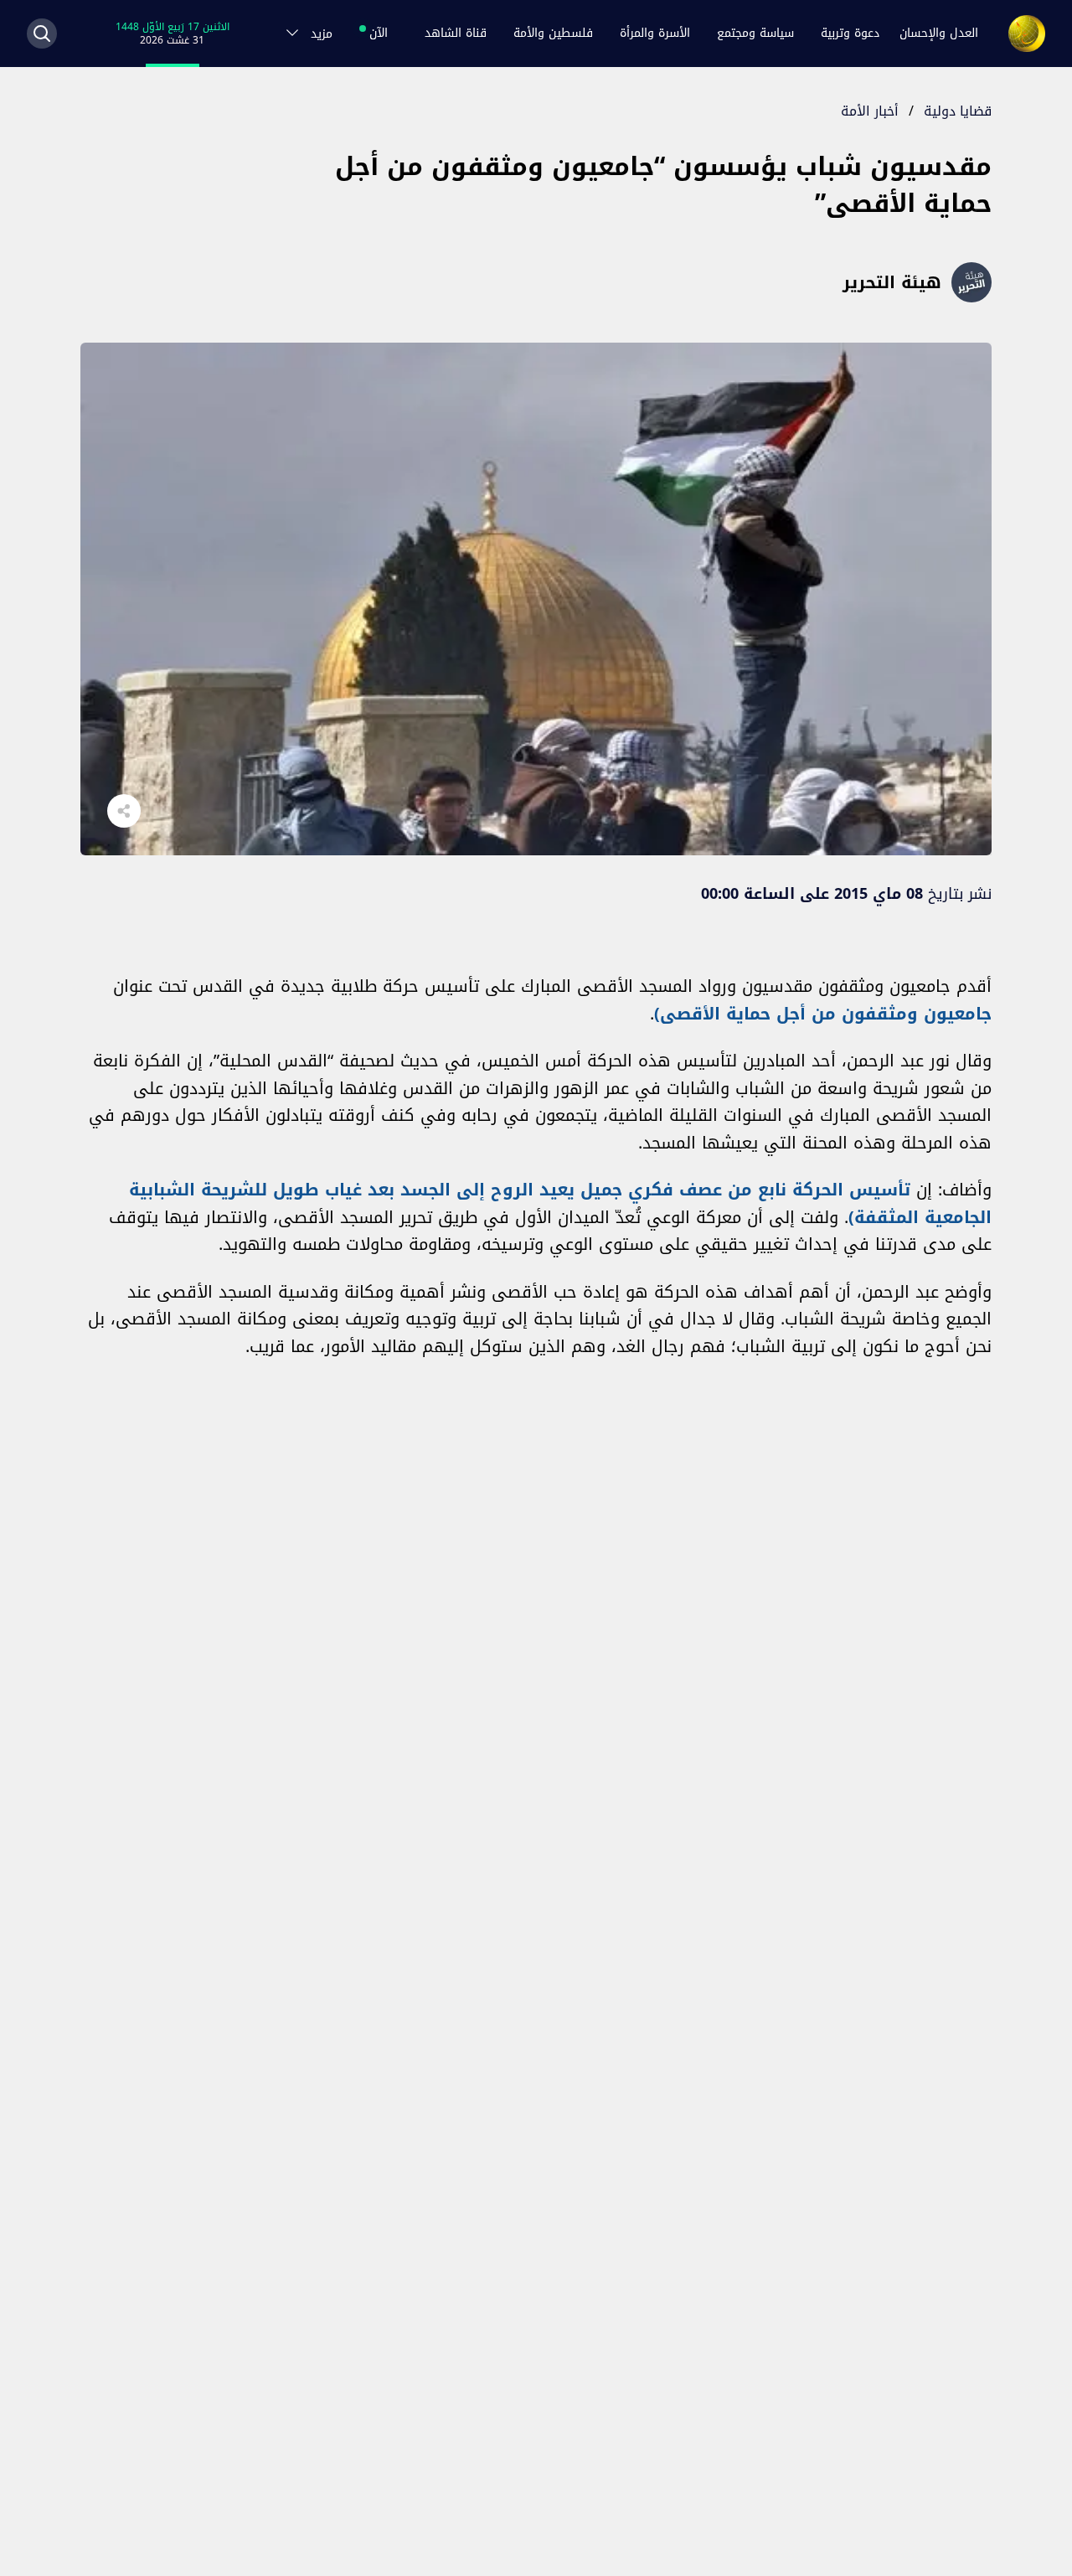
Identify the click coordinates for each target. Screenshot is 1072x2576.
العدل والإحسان (939, 33)
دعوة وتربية (850, 33)
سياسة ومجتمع (755, 33)
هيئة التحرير (892, 282)
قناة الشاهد (456, 33)
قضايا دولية (958, 111)
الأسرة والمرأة (655, 33)
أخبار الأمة (870, 111)
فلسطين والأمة (553, 33)
